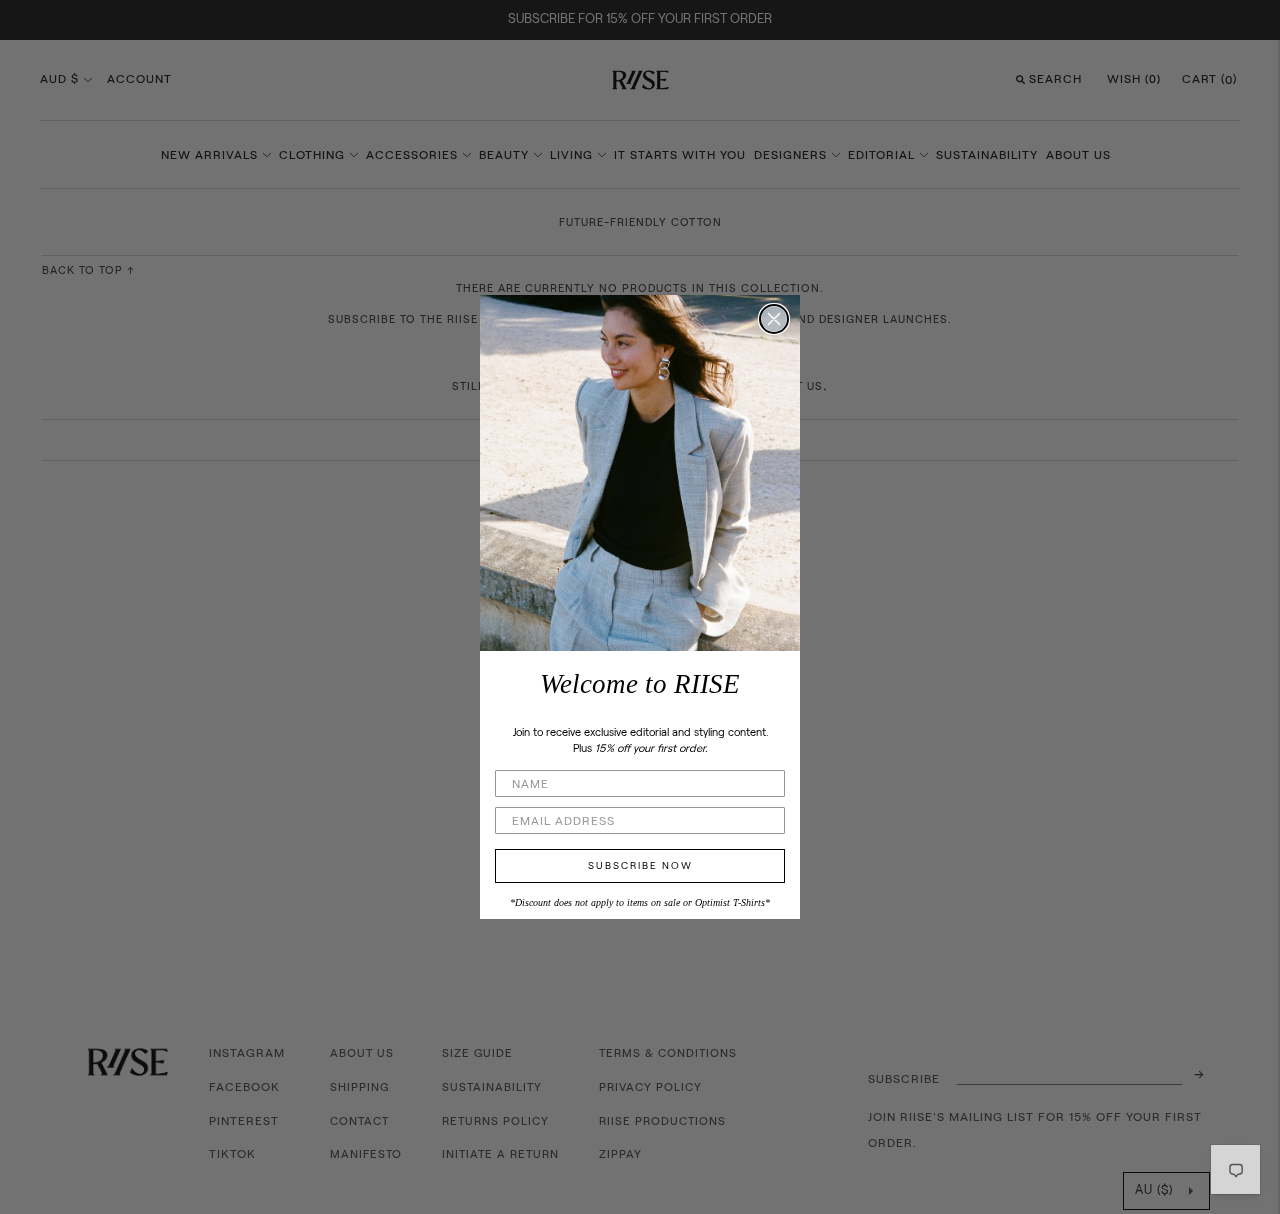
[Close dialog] (774, 319)
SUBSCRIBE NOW (640, 866)
